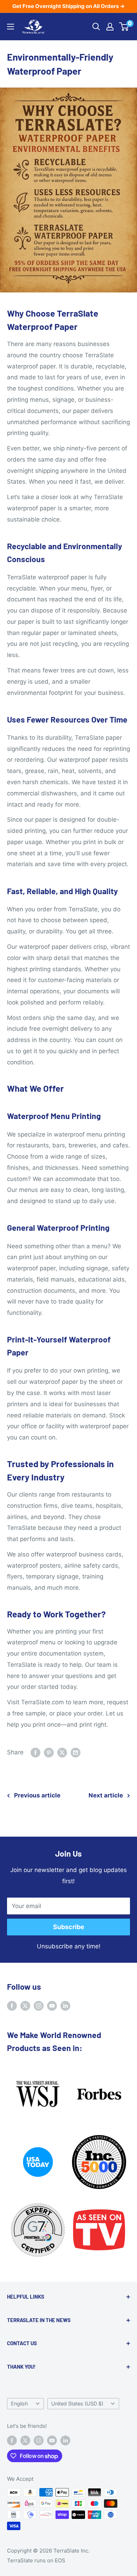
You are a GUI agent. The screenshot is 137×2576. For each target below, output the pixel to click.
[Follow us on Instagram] (39, 2006)
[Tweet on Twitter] (62, 1753)
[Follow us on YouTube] (52, 2006)
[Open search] (96, 27)
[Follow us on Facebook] (12, 2006)
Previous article (37, 1795)
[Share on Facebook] (35, 1753)
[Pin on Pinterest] (49, 1753)
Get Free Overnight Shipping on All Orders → (68, 6)
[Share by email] (76, 1753)
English (19, 2404)
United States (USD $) (77, 2404)
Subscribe (69, 1927)
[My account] (110, 27)
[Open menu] (11, 27)
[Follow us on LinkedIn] (65, 2006)
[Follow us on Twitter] (25, 2006)
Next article (106, 1795)
